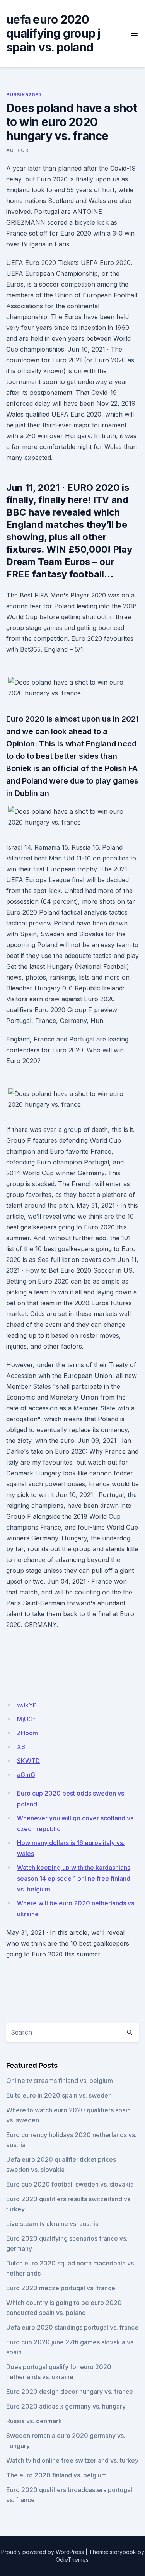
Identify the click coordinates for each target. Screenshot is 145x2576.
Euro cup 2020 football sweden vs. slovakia (70, 2184)
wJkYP (27, 1705)
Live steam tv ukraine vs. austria (52, 2224)
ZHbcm (27, 1733)
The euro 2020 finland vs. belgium (56, 2475)
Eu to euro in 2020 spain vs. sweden (59, 2095)
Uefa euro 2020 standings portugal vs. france (72, 2327)
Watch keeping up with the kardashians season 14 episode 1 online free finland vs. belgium (74, 1878)
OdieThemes (72, 2560)
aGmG (26, 1775)
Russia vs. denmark (34, 2421)
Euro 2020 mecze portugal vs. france (61, 2288)
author (17, 150)
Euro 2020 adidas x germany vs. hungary (66, 2406)
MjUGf (26, 1719)
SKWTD (28, 1761)
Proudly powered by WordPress (43, 2552)
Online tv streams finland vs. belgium (60, 2081)
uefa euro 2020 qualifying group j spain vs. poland (53, 33)
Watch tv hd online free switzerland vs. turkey (72, 2460)
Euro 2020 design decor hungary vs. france (70, 2392)
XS (21, 1747)
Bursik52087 (24, 95)
